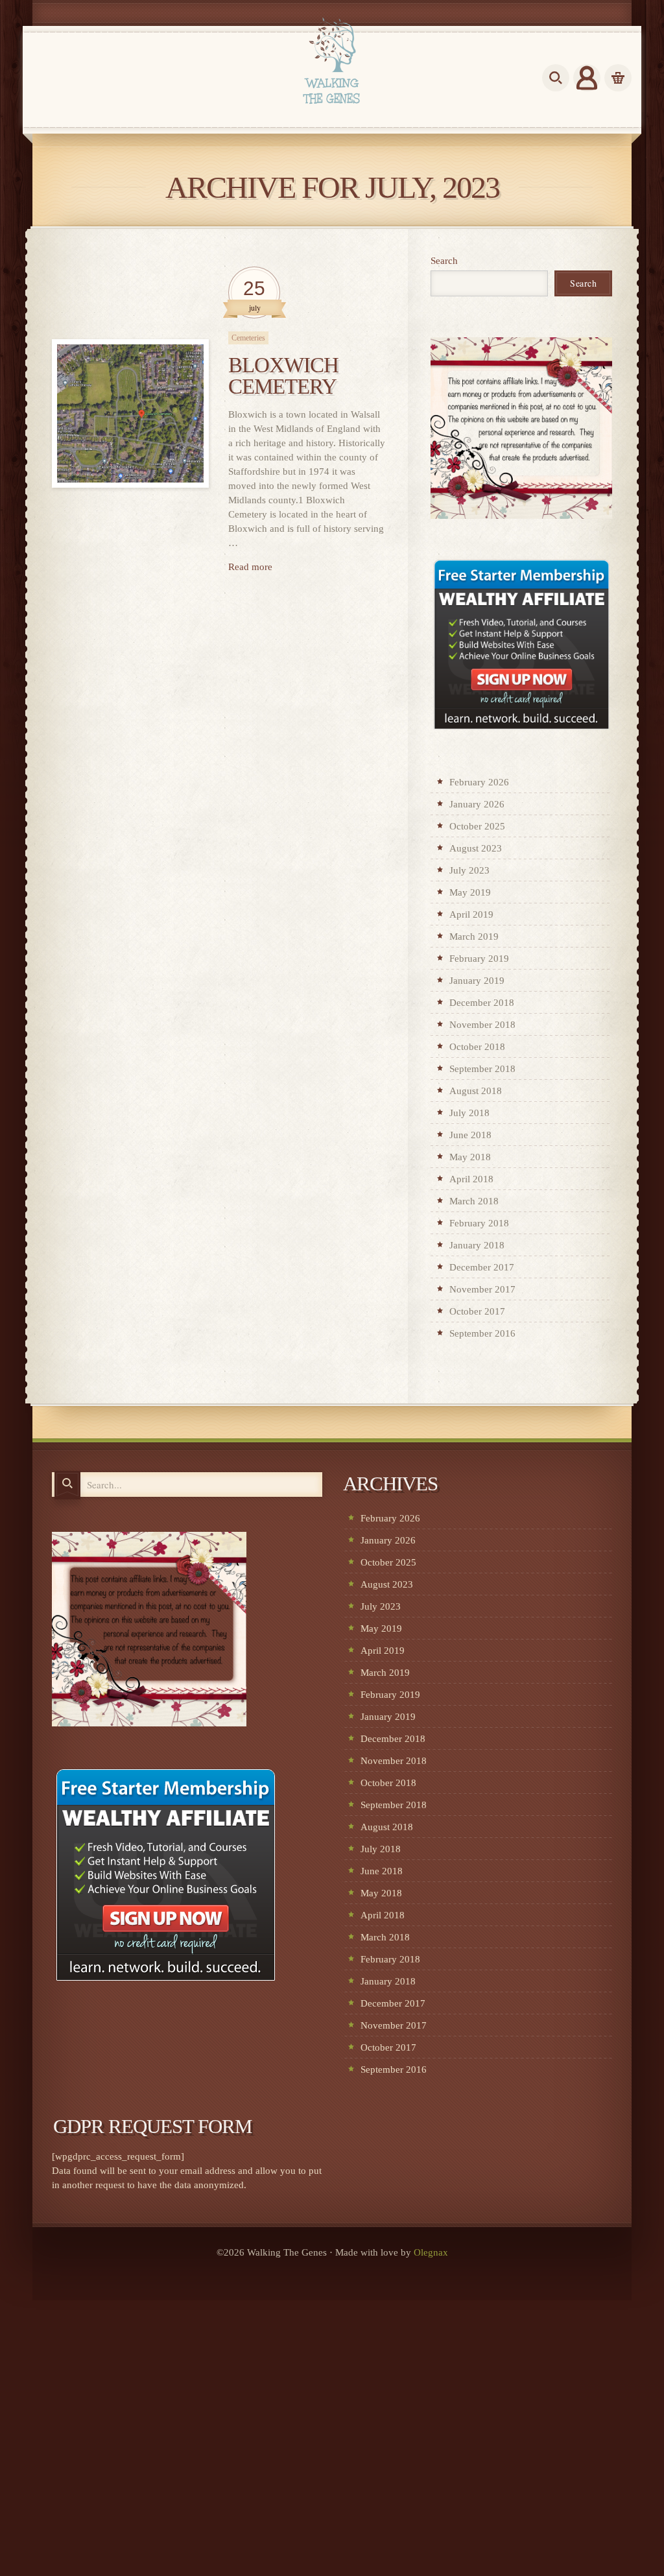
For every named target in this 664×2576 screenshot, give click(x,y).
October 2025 (477, 826)
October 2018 (477, 1047)
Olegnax (431, 2252)
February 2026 (479, 782)
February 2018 (479, 1223)
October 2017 (477, 1311)
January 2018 (477, 1245)
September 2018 (482, 1069)
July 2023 (469, 870)
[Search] (67, 1485)
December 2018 (482, 1003)
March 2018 (474, 1201)
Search (444, 261)
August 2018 (476, 1091)
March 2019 (474, 936)
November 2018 (482, 1025)
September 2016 (482, 1333)
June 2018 (470, 1135)
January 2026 (477, 804)
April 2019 (471, 914)
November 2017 (482, 1289)
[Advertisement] (332, 2480)
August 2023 (476, 848)
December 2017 (482, 1267)
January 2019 (477, 981)
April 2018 (471, 1179)
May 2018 (470, 1157)
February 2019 (479, 959)
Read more (250, 567)
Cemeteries (248, 338)
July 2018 (469, 1113)
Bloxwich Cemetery (283, 376)
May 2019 (470, 892)
